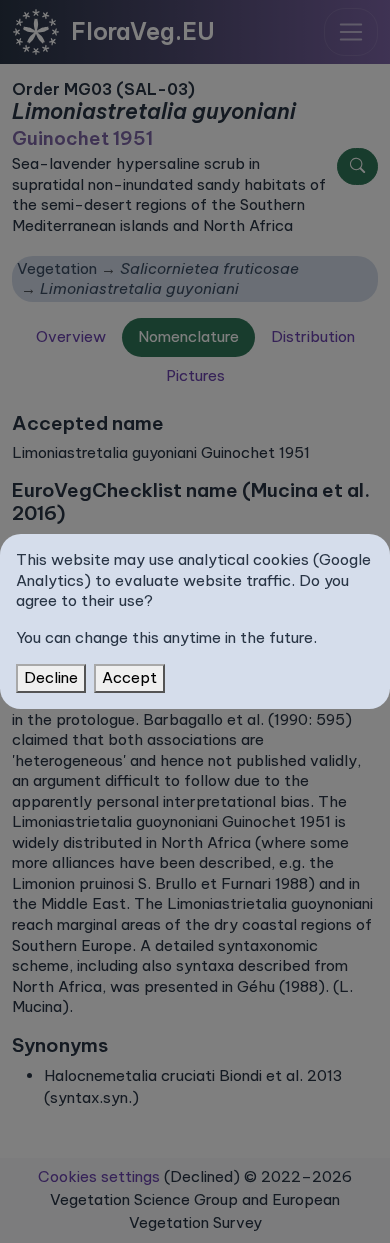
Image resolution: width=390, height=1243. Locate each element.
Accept (129, 677)
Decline (51, 677)
